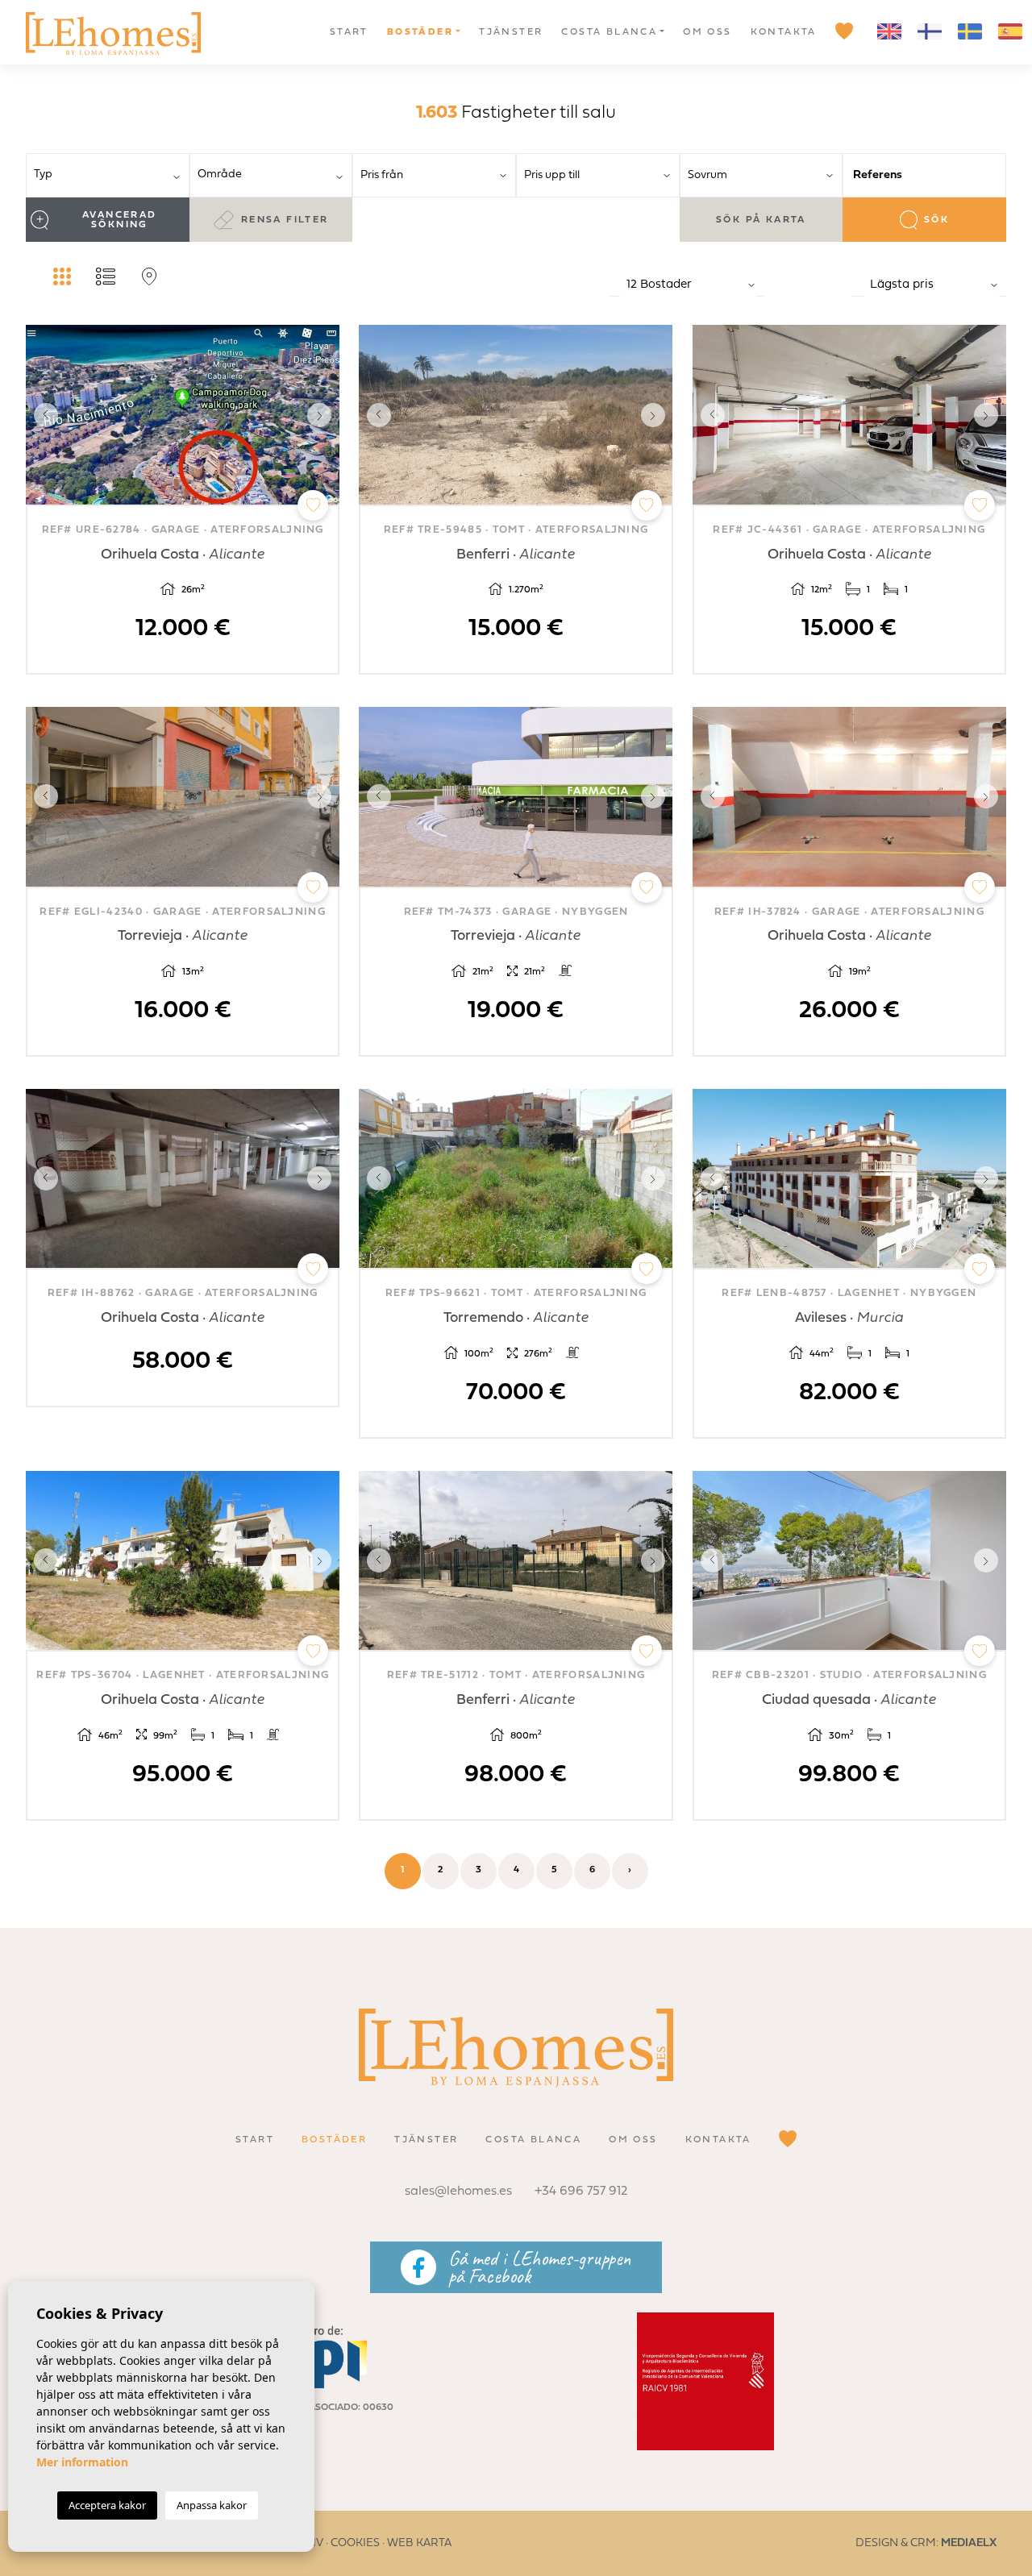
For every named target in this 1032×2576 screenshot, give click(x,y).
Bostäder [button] (420, 32)
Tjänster (511, 32)
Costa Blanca (609, 32)
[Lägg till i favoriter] (313, 505)
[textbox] (113, 175)
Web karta (419, 2543)
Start (349, 32)
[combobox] (108, 175)
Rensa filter (285, 220)
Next (323, 414)
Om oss (707, 32)
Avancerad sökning (120, 220)
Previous (42, 414)
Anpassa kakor (212, 2505)
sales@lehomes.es (458, 2192)
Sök (936, 220)
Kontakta (784, 32)
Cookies (355, 2543)
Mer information (82, 2462)
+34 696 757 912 (581, 2192)
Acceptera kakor (107, 2505)
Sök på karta (761, 220)
